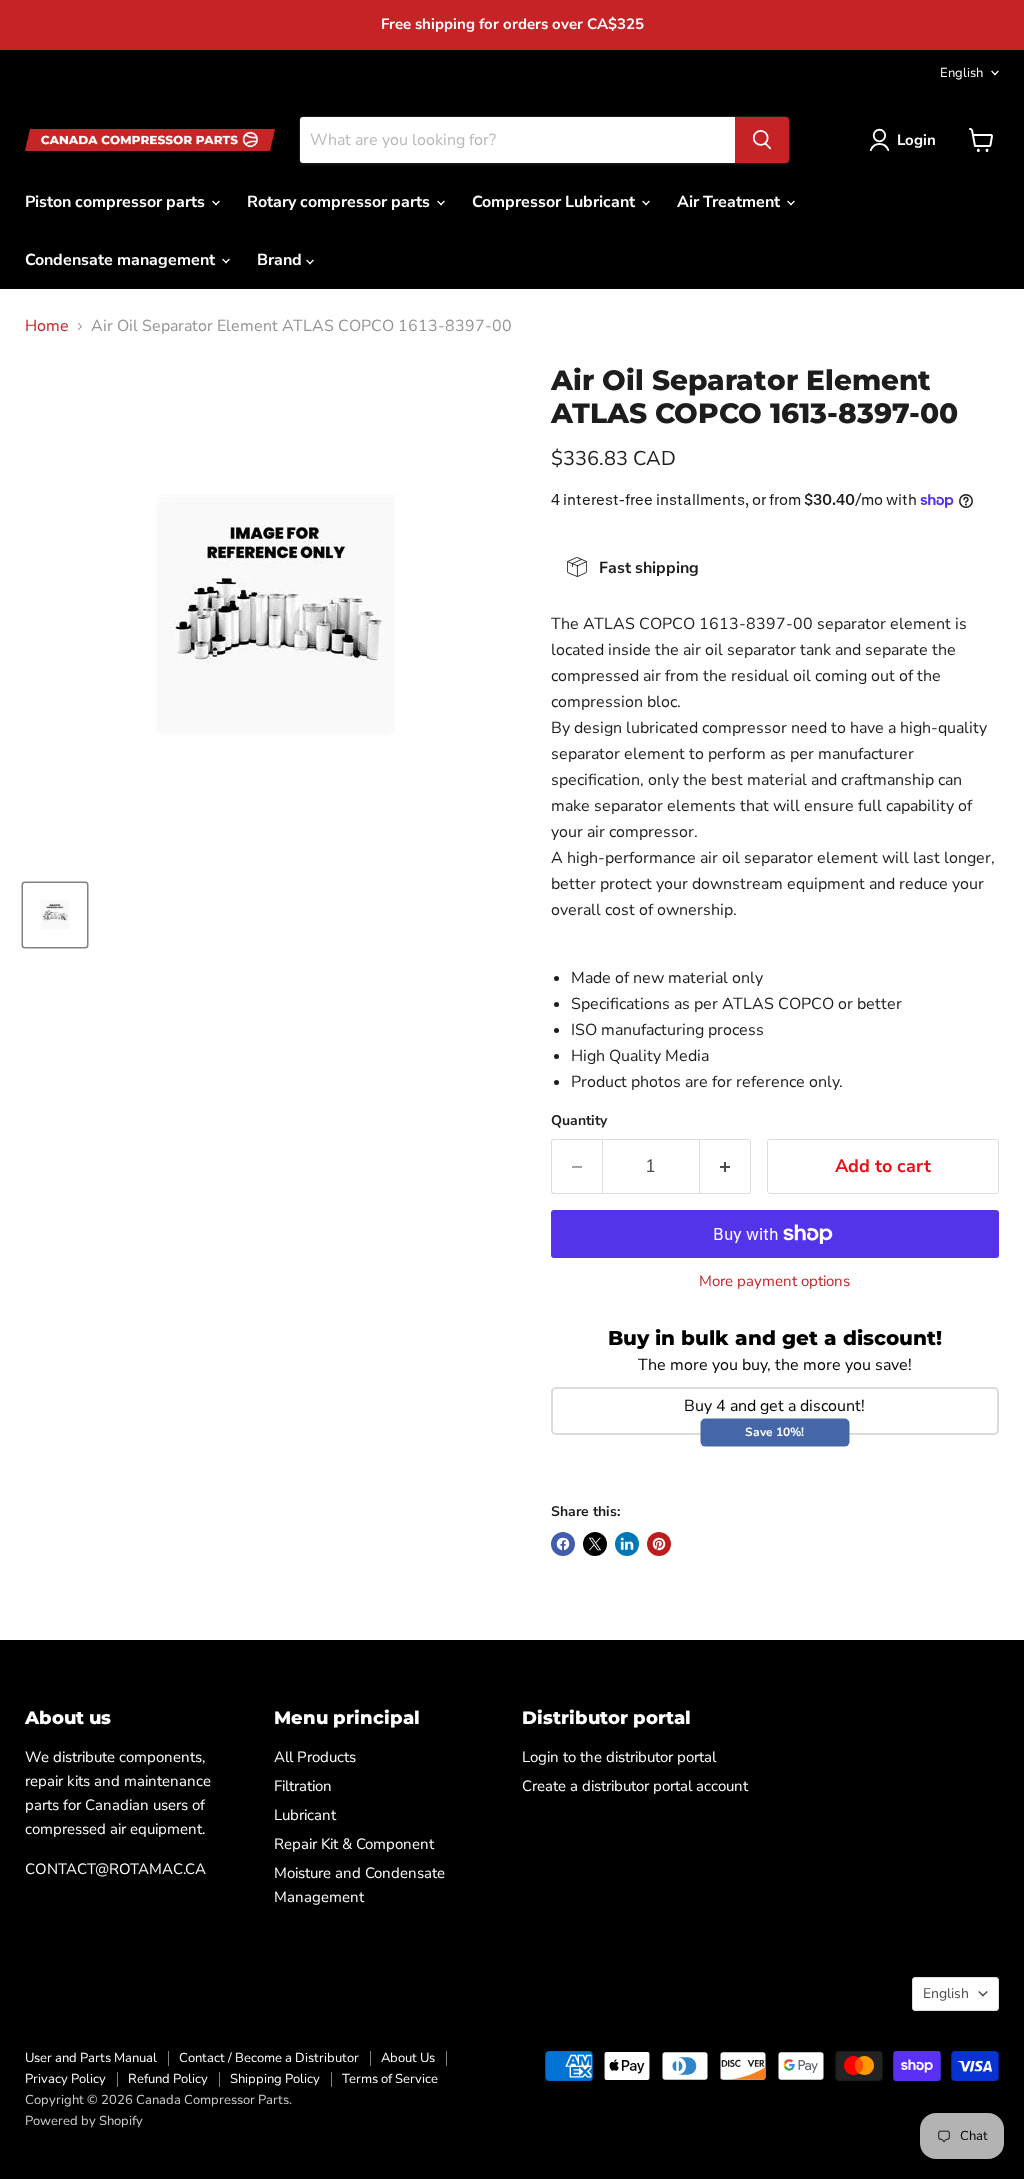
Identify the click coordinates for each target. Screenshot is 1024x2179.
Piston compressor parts (117, 202)
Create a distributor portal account (635, 1786)
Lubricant (305, 1815)
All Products (315, 1757)
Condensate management (122, 260)
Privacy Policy (65, 2079)
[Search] (762, 140)
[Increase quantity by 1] (725, 1166)
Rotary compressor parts (340, 202)
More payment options (774, 1281)
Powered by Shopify (84, 2121)
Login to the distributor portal (619, 1757)
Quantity (579, 1121)
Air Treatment (730, 202)
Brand (281, 260)
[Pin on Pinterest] (659, 1544)
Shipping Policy (275, 2079)
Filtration (303, 1786)
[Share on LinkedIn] (627, 1544)
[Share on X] (595, 1544)
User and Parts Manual (91, 2058)
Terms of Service (390, 2079)
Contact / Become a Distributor (269, 2058)
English (961, 73)
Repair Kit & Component (354, 1844)
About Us (408, 2058)
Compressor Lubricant (555, 202)
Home (47, 326)
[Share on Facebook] (563, 1544)
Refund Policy (168, 2079)
